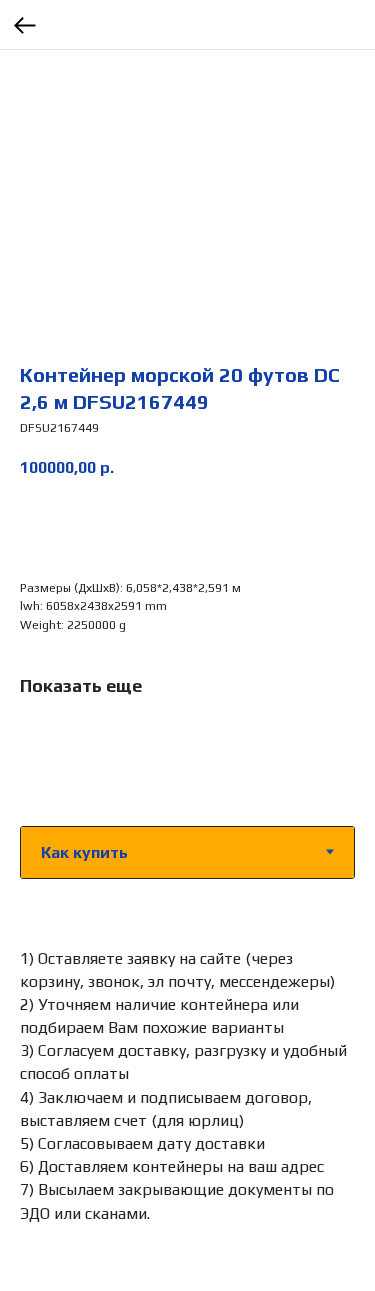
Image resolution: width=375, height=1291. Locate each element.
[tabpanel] (187, 1085)
